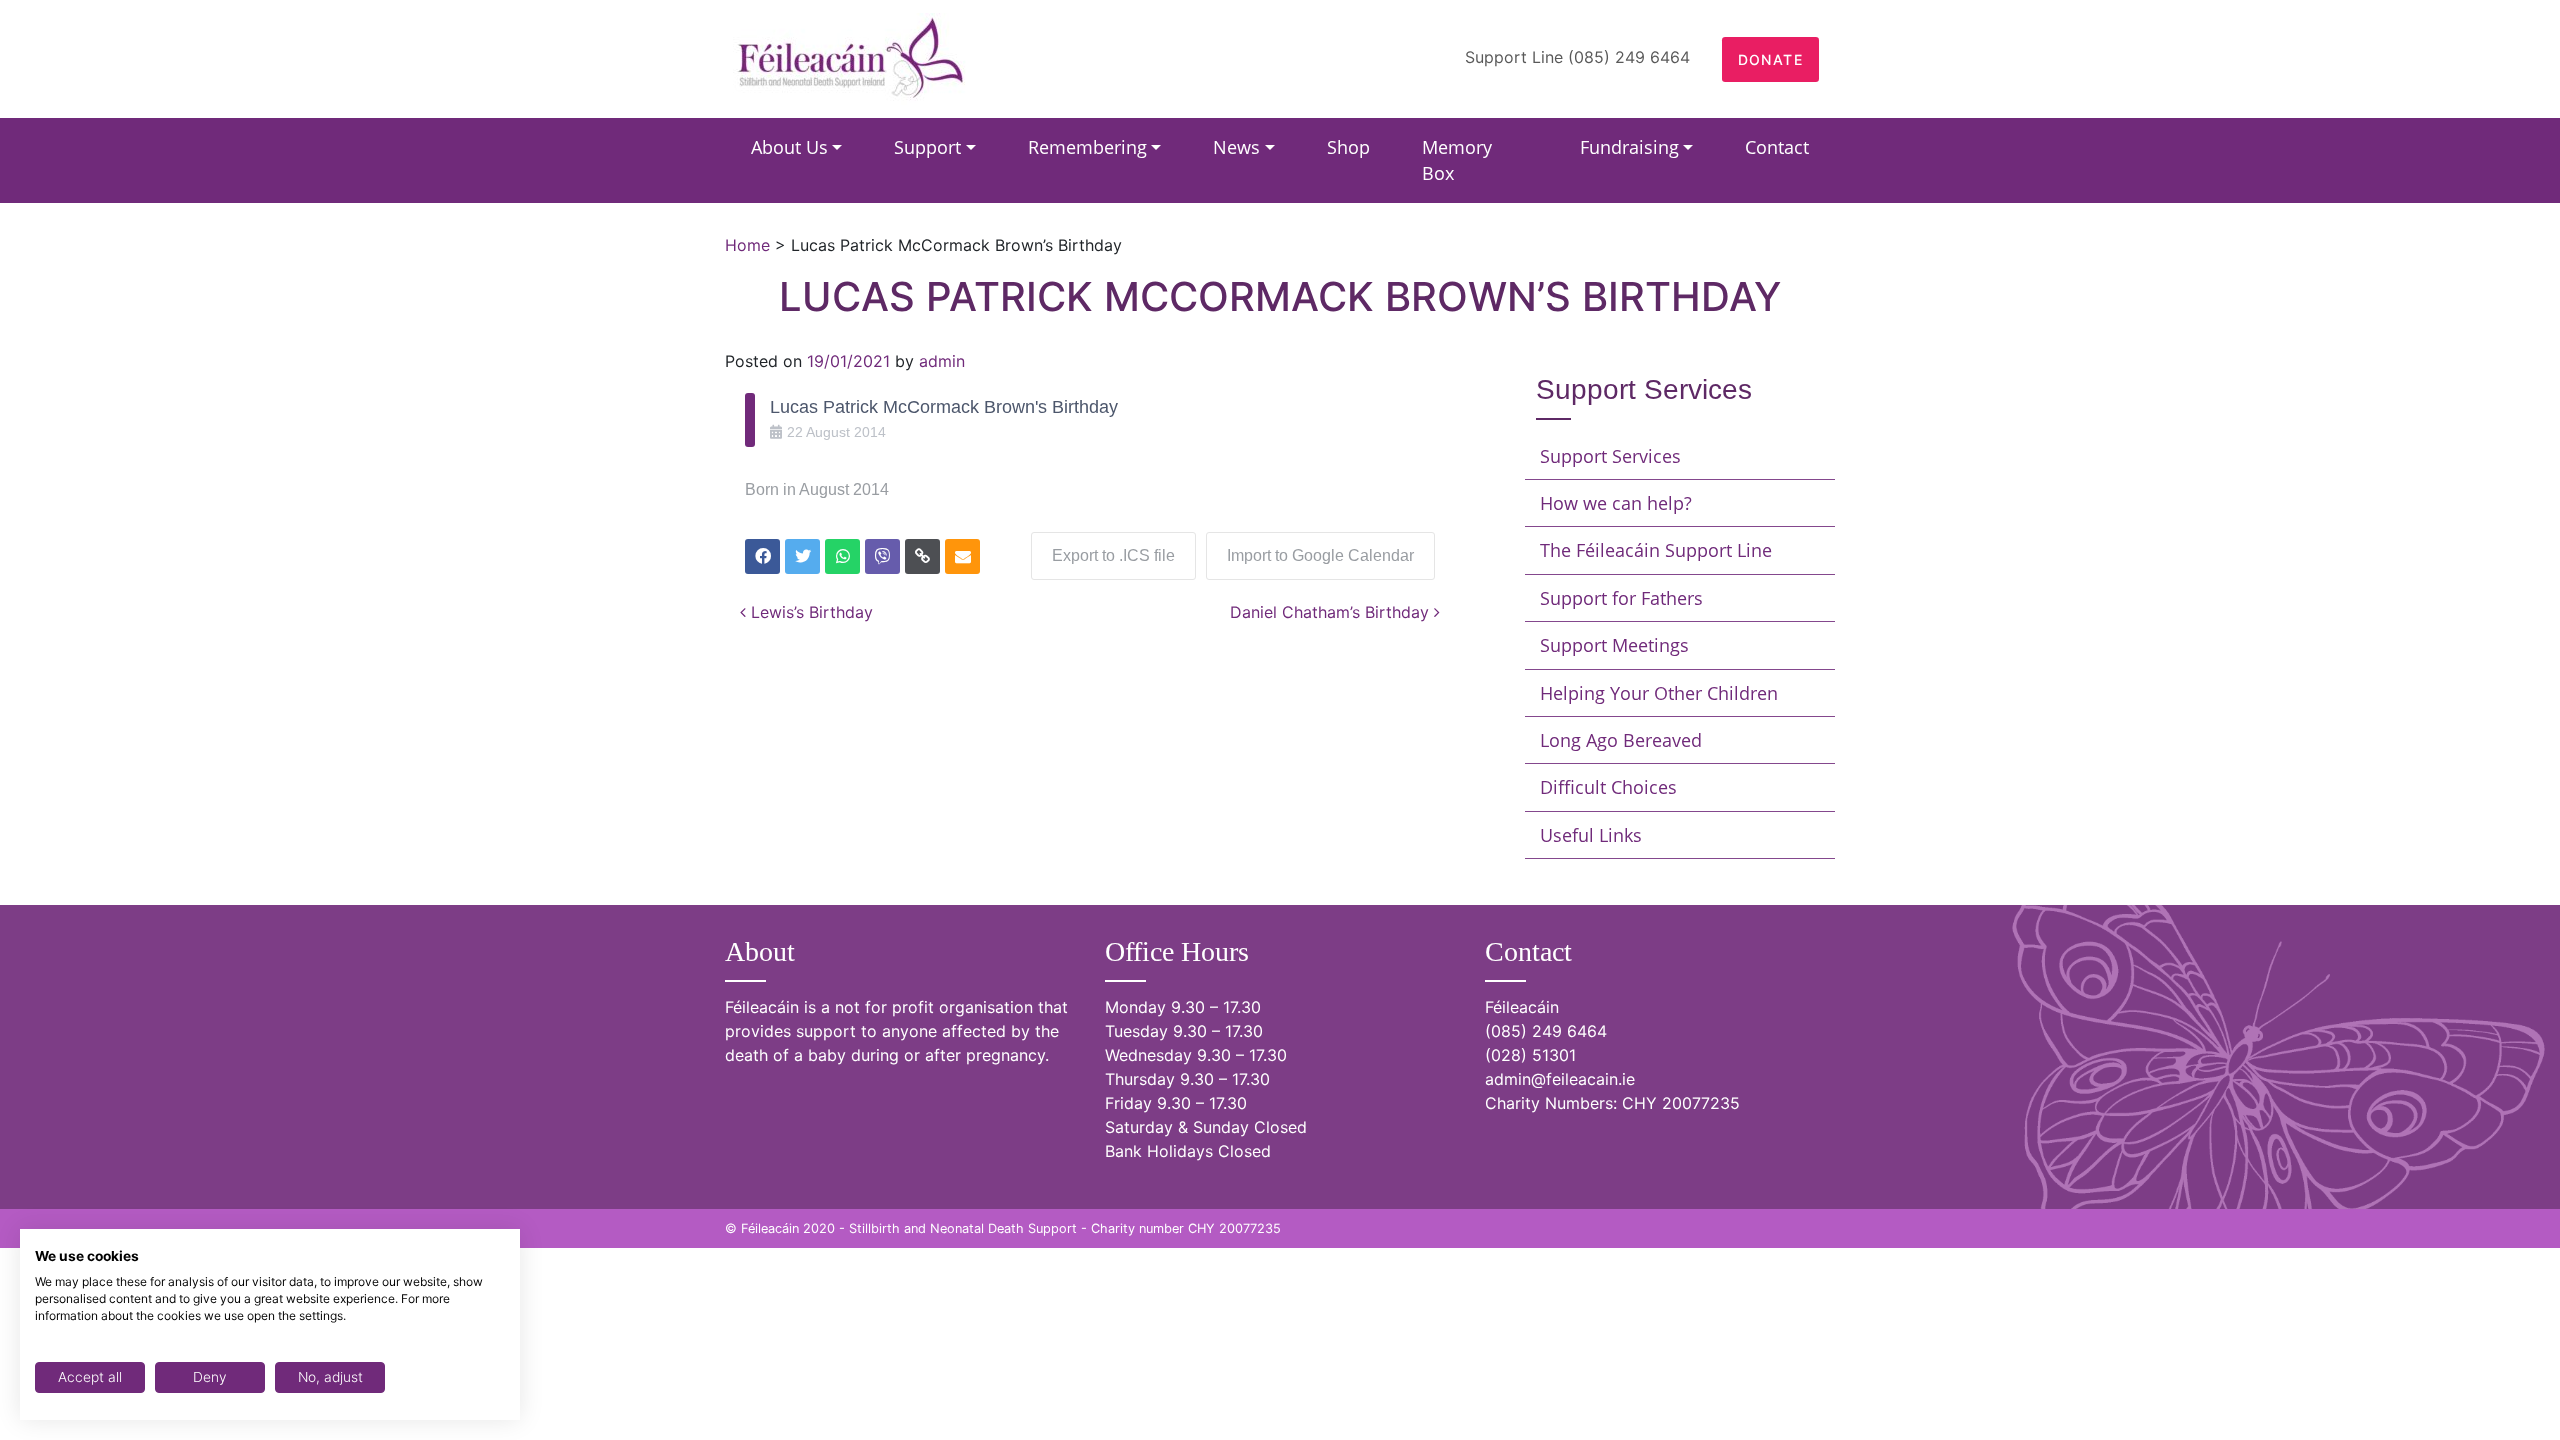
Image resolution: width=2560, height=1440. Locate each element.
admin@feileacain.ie (1560, 1079)
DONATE (1770, 59)
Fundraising (1629, 147)
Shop (1348, 147)
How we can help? (1616, 503)
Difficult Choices (1608, 787)
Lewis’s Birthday (809, 612)
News (1236, 147)
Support (927, 147)
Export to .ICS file (1113, 555)
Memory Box (1457, 160)
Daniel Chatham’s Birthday (1332, 612)
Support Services (1610, 456)
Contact (1777, 147)
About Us (789, 147)
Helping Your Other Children (1659, 693)
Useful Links (1591, 835)
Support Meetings (1614, 645)
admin (942, 361)
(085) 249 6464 (1546, 1031)
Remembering (1087, 147)
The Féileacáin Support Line (1656, 550)
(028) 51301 (1530, 1055)
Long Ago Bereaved (1621, 740)
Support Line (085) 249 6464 (1577, 57)
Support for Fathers (1621, 598)
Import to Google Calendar (1320, 555)
